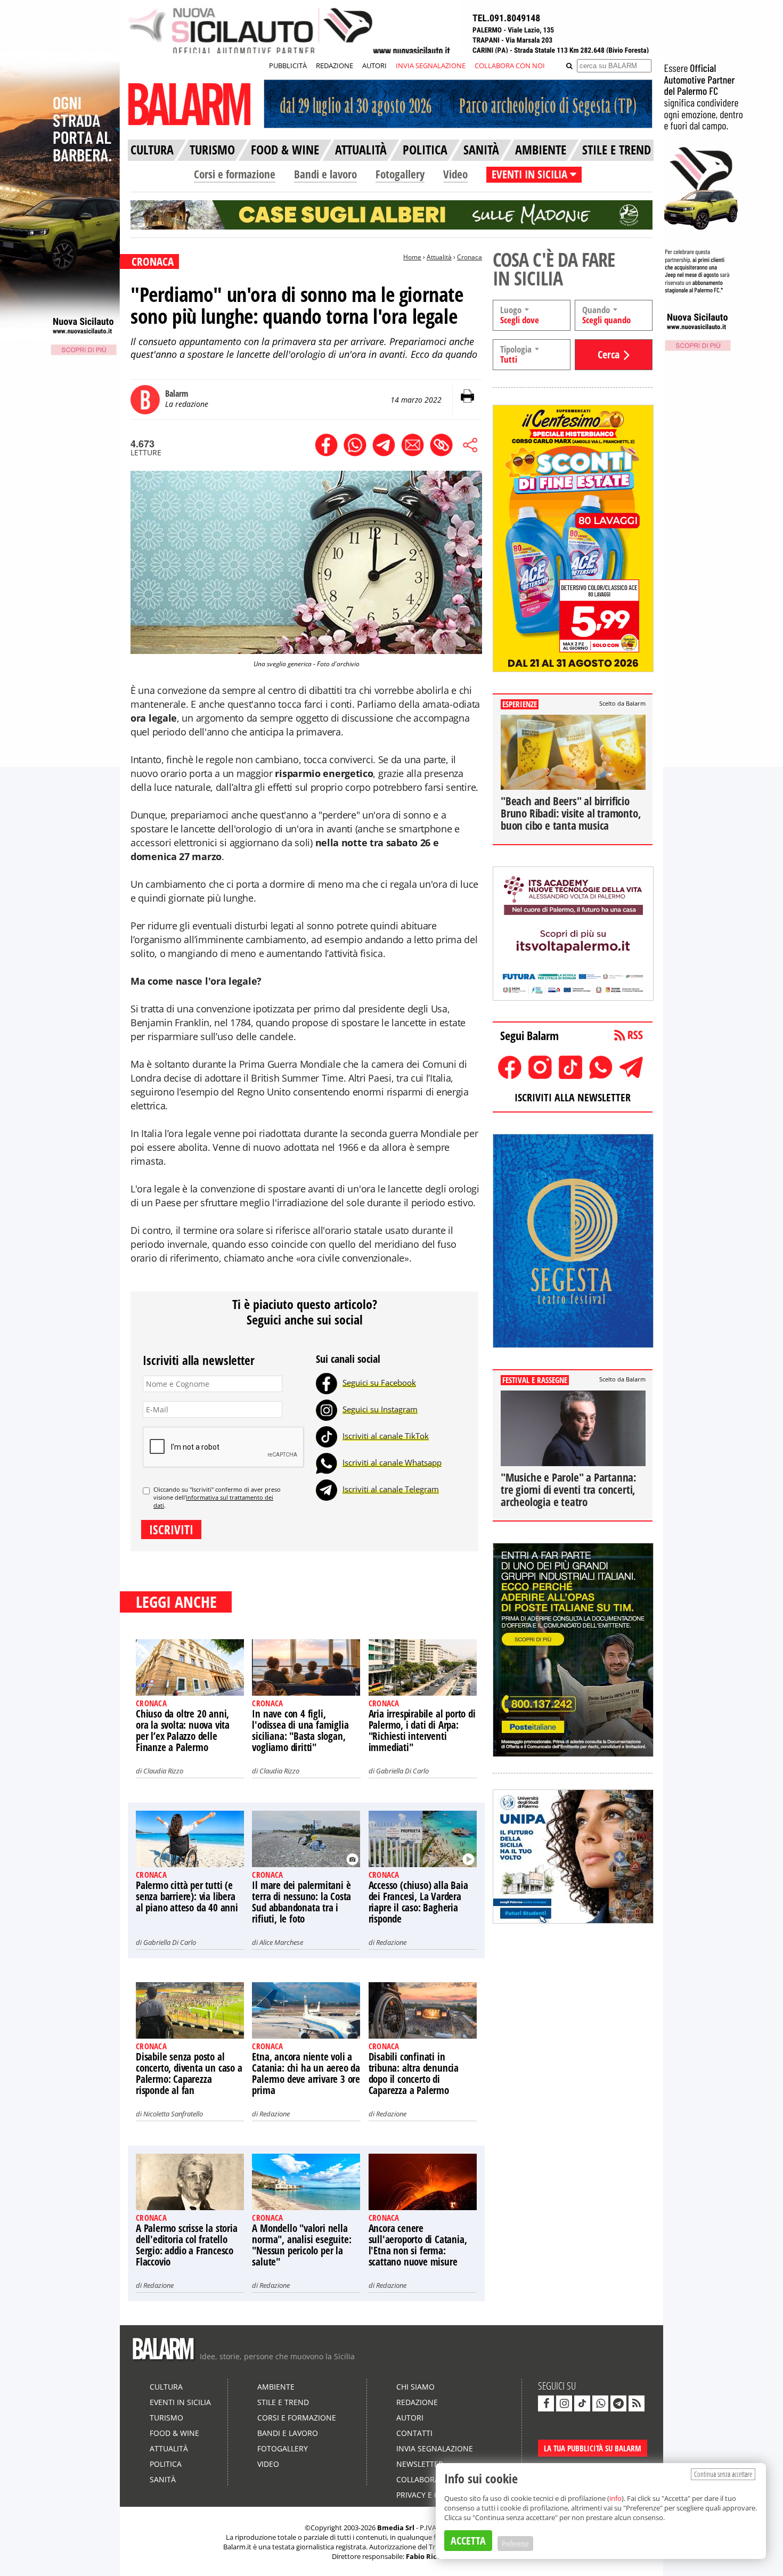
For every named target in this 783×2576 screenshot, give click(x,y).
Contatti (414, 2433)
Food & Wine (174, 2433)
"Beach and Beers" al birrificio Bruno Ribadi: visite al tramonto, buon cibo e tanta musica (571, 813)
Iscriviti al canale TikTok (386, 1436)
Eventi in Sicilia (180, 2402)
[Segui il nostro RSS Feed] (637, 2403)
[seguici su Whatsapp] (600, 2403)
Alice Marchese (281, 1942)
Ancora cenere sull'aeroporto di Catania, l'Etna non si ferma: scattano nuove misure (418, 2245)
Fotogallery (400, 174)
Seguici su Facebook (379, 1383)
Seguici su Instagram (380, 1409)
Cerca (609, 354)
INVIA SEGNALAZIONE (431, 66)
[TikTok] (327, 1436)
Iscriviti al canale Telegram (391, 1489)
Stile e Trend (283, 2402)
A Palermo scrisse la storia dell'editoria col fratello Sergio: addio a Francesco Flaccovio (187, 2245)
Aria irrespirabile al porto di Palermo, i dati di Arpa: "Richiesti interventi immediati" (422, 1731)
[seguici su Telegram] (618, 2403)
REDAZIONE (335, 66)
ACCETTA (468, 2541)
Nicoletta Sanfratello (173, 2114)
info (615, 2498)
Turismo (166, 2418)
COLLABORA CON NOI (510, 66)
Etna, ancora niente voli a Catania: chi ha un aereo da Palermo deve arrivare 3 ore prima (306, 2074)
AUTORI (374, 66)
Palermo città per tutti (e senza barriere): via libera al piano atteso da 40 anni (187, 1896)
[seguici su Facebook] (546, 2403)
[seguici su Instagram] (564, 2403)
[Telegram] (327, 1489)
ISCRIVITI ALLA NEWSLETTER (573, 1097)
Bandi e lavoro (325, 174)
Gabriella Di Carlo (402, 1771)
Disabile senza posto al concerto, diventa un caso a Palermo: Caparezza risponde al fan (189, 2074)
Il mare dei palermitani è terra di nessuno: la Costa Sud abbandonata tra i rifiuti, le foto (301, 1902)
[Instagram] (327, 1409)
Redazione (391, 1942)
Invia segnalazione (435, 2448)
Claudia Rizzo (163, 1771)
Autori (410, 2418)
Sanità (163, 2479)
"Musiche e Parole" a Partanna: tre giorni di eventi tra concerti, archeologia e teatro (569, 1490)
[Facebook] (327, 1383)
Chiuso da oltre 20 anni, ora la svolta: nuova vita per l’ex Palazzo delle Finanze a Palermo (183, 1731)
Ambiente (276, 2387)
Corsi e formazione (235, 174)
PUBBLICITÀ (288, 66)
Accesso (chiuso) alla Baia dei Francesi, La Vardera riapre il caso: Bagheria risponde (418, 1902)
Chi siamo (415, 2387)
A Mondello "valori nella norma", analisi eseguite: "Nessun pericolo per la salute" (301, 2245)
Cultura (166, 2387)
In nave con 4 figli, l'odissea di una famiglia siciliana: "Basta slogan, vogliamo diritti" (300, 1731)
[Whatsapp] (327, 1462)
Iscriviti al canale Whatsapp (392, 1462)
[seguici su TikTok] (582, 2403)
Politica (166, 2464)
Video (455, 174)
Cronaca (470, 257)
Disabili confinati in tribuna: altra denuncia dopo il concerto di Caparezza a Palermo (414, 2074)
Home (412, 257)
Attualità (439, 257)
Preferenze (515, 2544)
